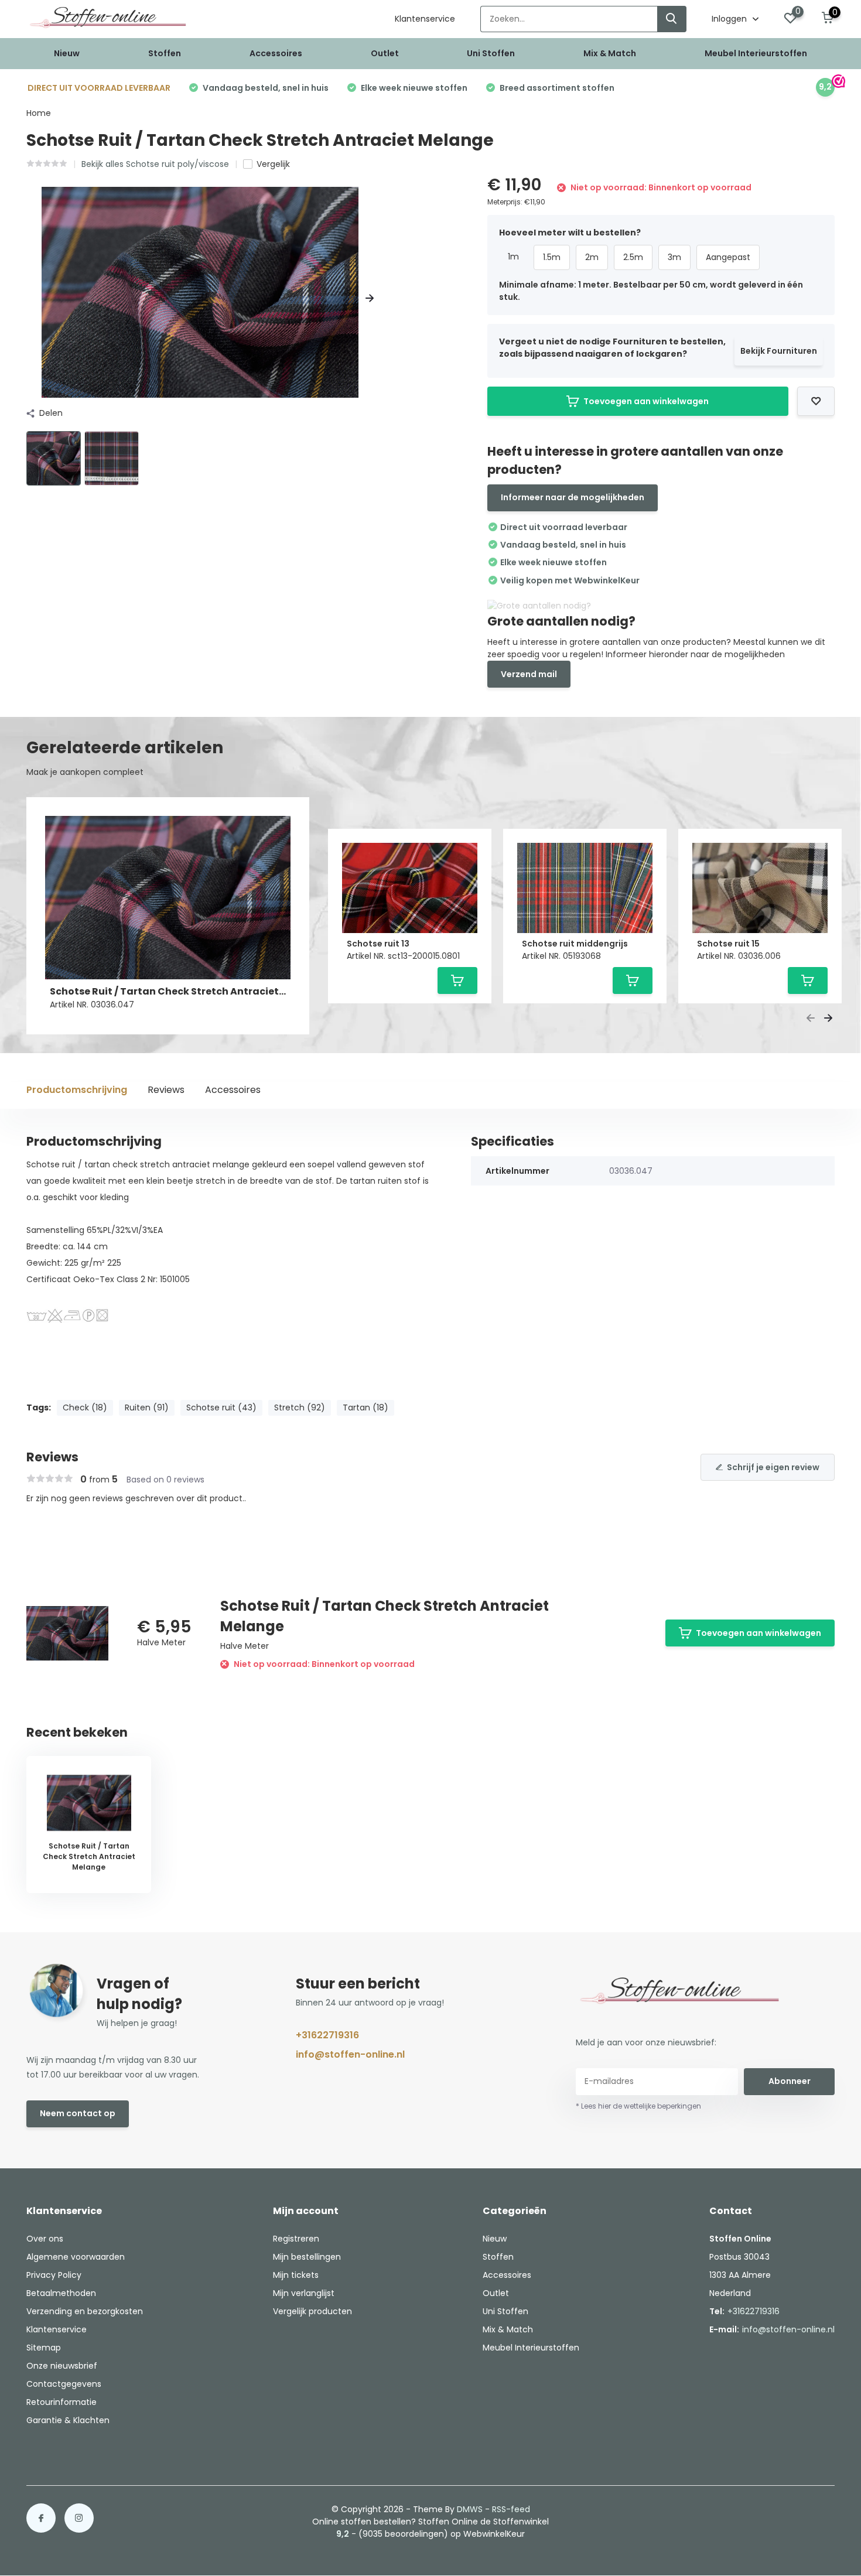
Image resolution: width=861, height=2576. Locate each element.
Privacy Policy (54, 2275)
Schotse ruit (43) (221, 1407)
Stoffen (165, 53)
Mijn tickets (296, 2275)
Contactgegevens (64, 2384)
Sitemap (44, 2348)
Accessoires (276, 53)
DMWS (470, 2509)
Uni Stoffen (491, 53)
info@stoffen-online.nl (350, 2054)
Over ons (45, 2239)
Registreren (296, 2239)
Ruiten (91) (147, 1407)
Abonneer (790, 2081)
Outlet (385, 53)
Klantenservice (425, 19)
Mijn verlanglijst (304, 2293)
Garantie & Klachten (68, 2420)
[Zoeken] (672, 19)
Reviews (166, 1090)
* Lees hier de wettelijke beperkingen (638, 2106)
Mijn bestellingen (307, 2257)
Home (39, 113)
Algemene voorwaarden (76, 2257)
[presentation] (30, 298)
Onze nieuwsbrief (62, 2366)
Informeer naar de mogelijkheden (573, 497)
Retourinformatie (61, 2402)
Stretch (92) (300, 1407)
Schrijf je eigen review (773, 1467)
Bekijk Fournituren (779, 351)
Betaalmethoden (61, 2293)
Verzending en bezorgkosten (85, 2311)
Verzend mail (529, 674)
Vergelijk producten (312, 2311)
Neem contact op (78, 2113)
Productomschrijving (77, 1090)
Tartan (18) (365, 1407)
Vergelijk (273, 164)
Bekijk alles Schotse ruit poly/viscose (155, 164)
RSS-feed (511, 2509)
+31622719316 (327, 2035)
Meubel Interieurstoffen (756, 53)
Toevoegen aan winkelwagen (646, 401)
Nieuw (67, 53)
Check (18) (85, 1407)
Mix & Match (610, 53)
